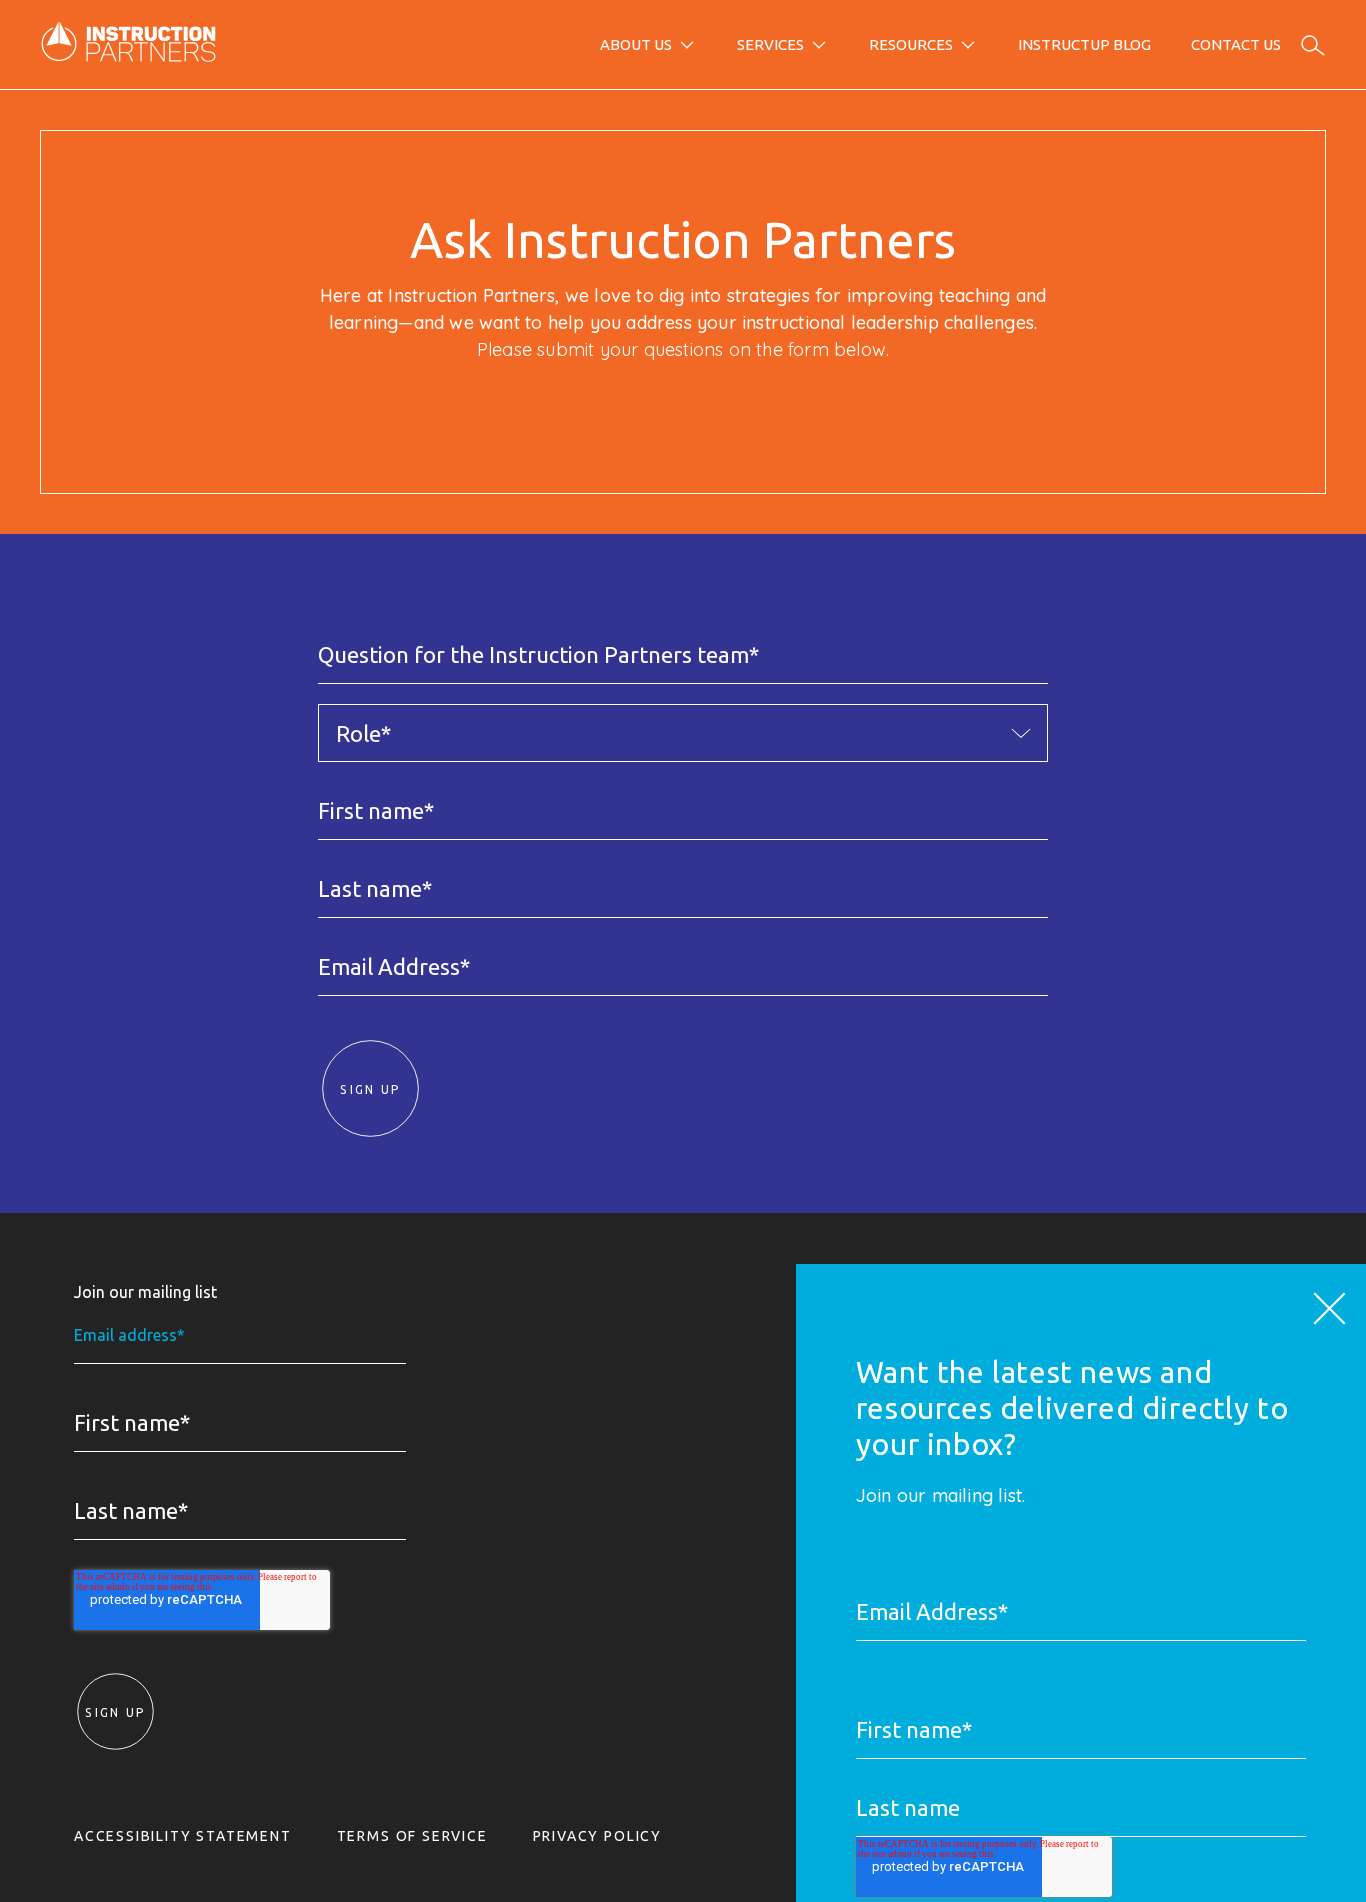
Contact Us (1236, 44)
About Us (636, 44)
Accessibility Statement (183, 1836)
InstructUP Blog (1084, 44)
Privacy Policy (597, 1836)
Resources (911, 44)
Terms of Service (412, 1836)
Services (770, 44)
